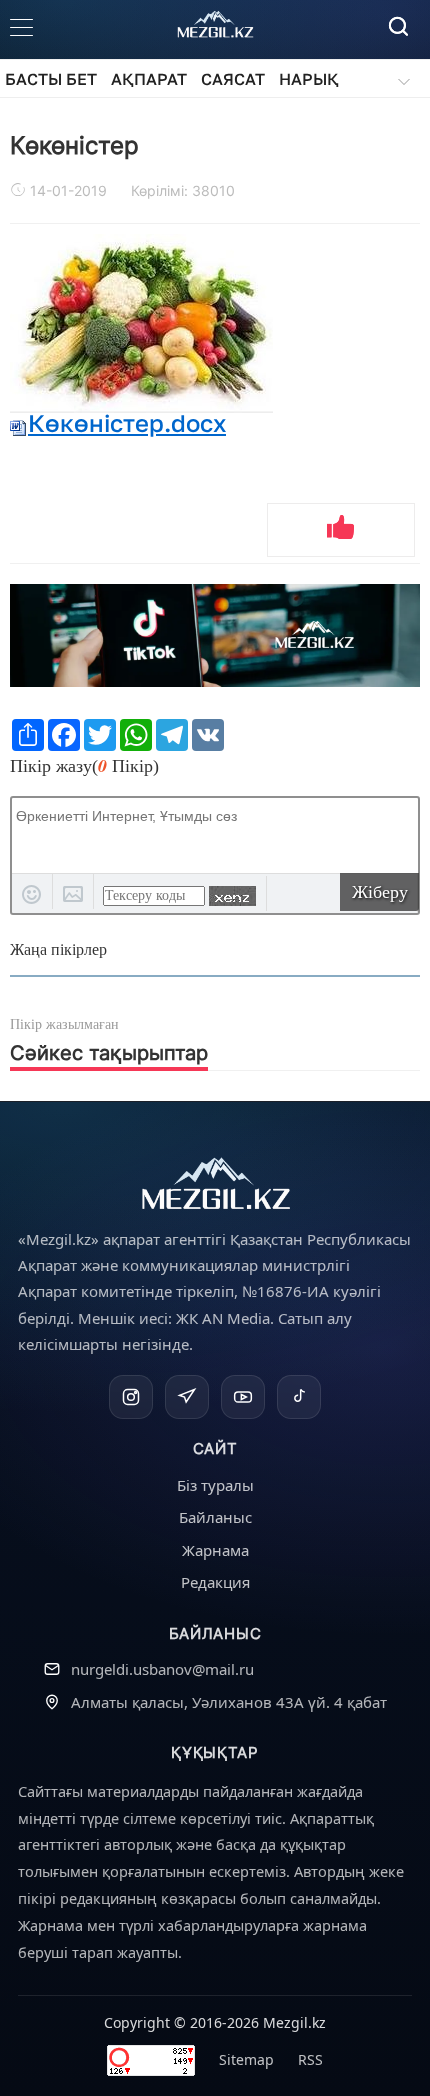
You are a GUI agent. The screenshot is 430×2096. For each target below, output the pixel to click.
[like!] (341, 530)
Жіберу (380, 892)
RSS (310, 2059)
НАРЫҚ (309, 79)
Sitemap (246, 2059)
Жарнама (215, 1550)
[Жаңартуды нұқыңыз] (232, 896)
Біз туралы (215, 1485)
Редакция (215, 1582)
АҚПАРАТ (149, 79)
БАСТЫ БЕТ (51, 79)
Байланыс (215, 1517)
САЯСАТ (233, 79)
